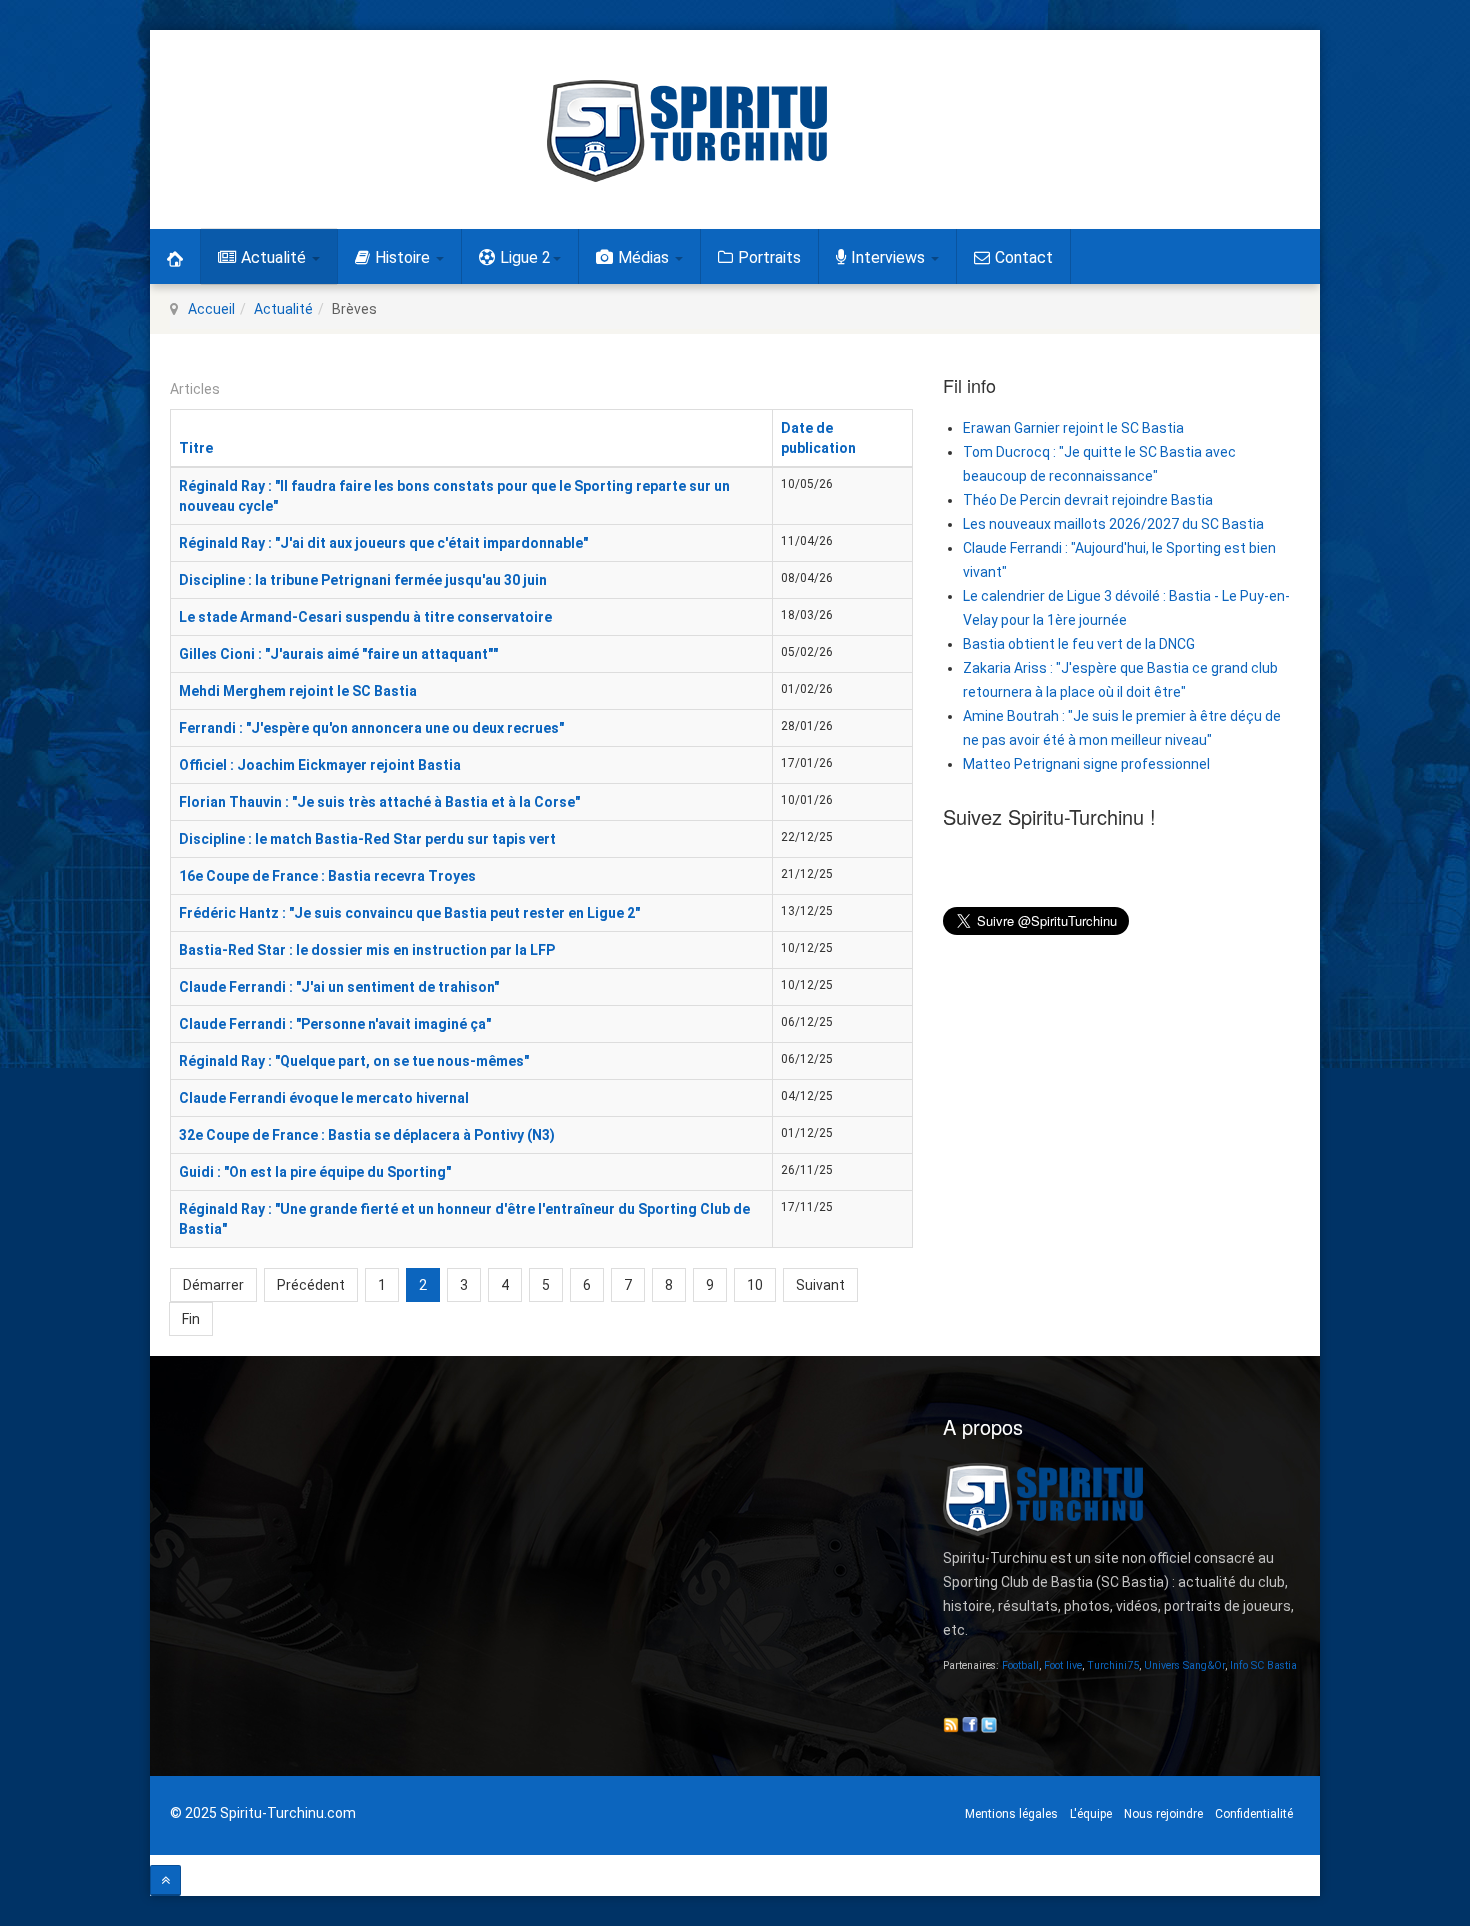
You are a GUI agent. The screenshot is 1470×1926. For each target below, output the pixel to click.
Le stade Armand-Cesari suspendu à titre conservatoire (365, 617)
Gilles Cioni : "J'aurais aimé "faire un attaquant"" (338, 654)
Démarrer (213, 1285)
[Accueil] (175, 256)
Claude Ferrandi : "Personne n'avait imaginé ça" (335, 1024)
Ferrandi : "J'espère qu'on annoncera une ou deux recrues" (371, 728)
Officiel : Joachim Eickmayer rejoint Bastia (320, 765)
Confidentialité (1254, 1814)
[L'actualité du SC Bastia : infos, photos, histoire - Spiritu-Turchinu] (687, 131)
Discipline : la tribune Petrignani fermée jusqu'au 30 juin (363, 580)
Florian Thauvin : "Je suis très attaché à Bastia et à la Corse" (379, 802)
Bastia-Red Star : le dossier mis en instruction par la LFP (367, 950)
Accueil (211, 309)
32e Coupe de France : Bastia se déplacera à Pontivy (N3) (367, 1135)
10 (755, 1285)
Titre (196, 448)
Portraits (769, 257)
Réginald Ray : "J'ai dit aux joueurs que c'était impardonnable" (383, 543)
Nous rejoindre (1163, 1814)
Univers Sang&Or (1184, 1665)
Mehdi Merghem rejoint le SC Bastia (298, 691)
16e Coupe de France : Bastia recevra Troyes (327, 876)
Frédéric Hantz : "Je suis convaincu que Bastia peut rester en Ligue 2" (409, 913)
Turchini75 (1113, 1665)
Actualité (275, 257)
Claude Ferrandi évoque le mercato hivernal (324, 1098)
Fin (191, 1319)
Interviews (890, 257)
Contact (1024, 257)
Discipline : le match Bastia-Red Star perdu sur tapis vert (367, 839)
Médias (645, 257)
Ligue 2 (525, 257)
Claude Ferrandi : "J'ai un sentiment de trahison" (339, 987)
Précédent (311, 1285)
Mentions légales (1011, 1814)
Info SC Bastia (1263, 1665)
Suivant (820, 1285)
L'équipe (1091, 1814)
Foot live (1063, 1665)
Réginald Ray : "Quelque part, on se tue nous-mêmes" (354, 1061)
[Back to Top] (165, 1880)
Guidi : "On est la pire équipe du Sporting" (315, 1172)
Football (1020, 1665)
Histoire (404, 257)
